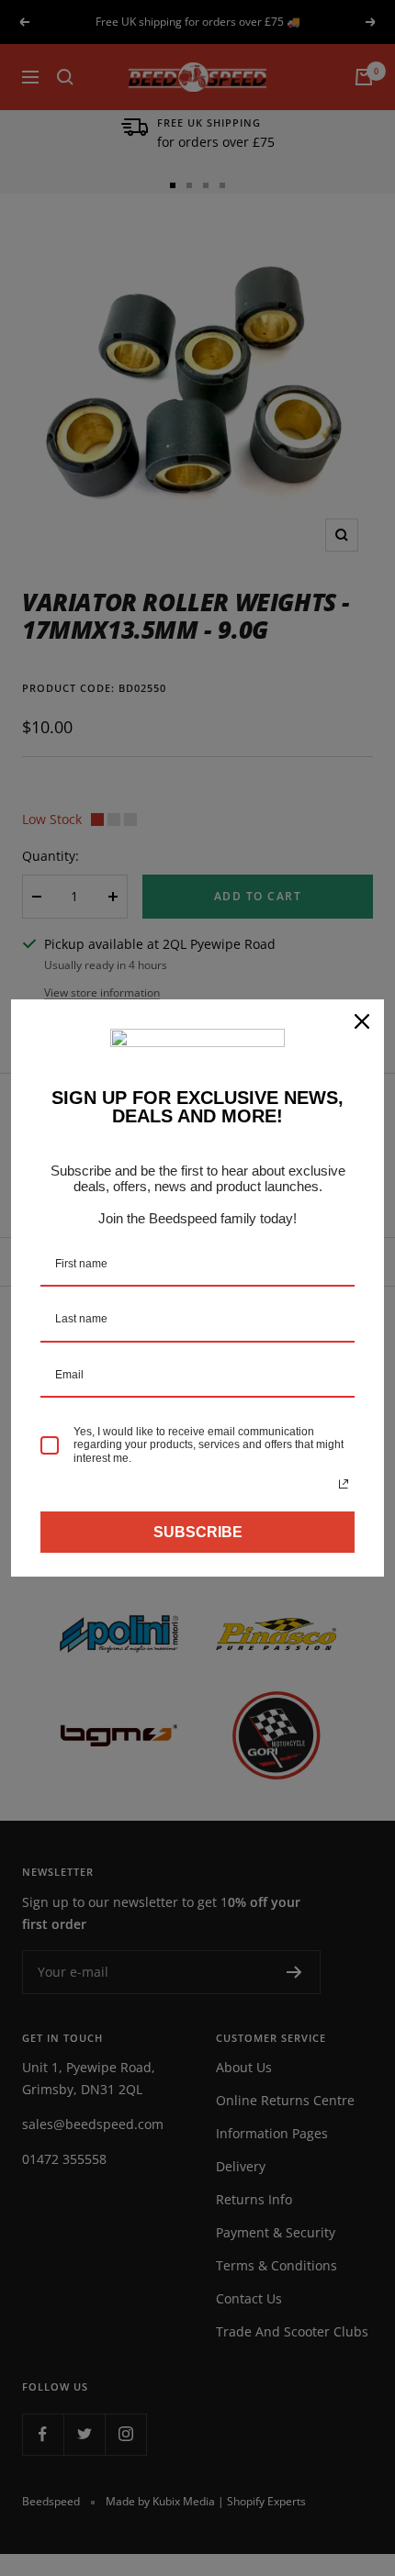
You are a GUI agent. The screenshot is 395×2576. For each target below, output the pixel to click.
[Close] (362, 1021)
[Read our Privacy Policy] (344, 1484)
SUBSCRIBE (198, 1532)
